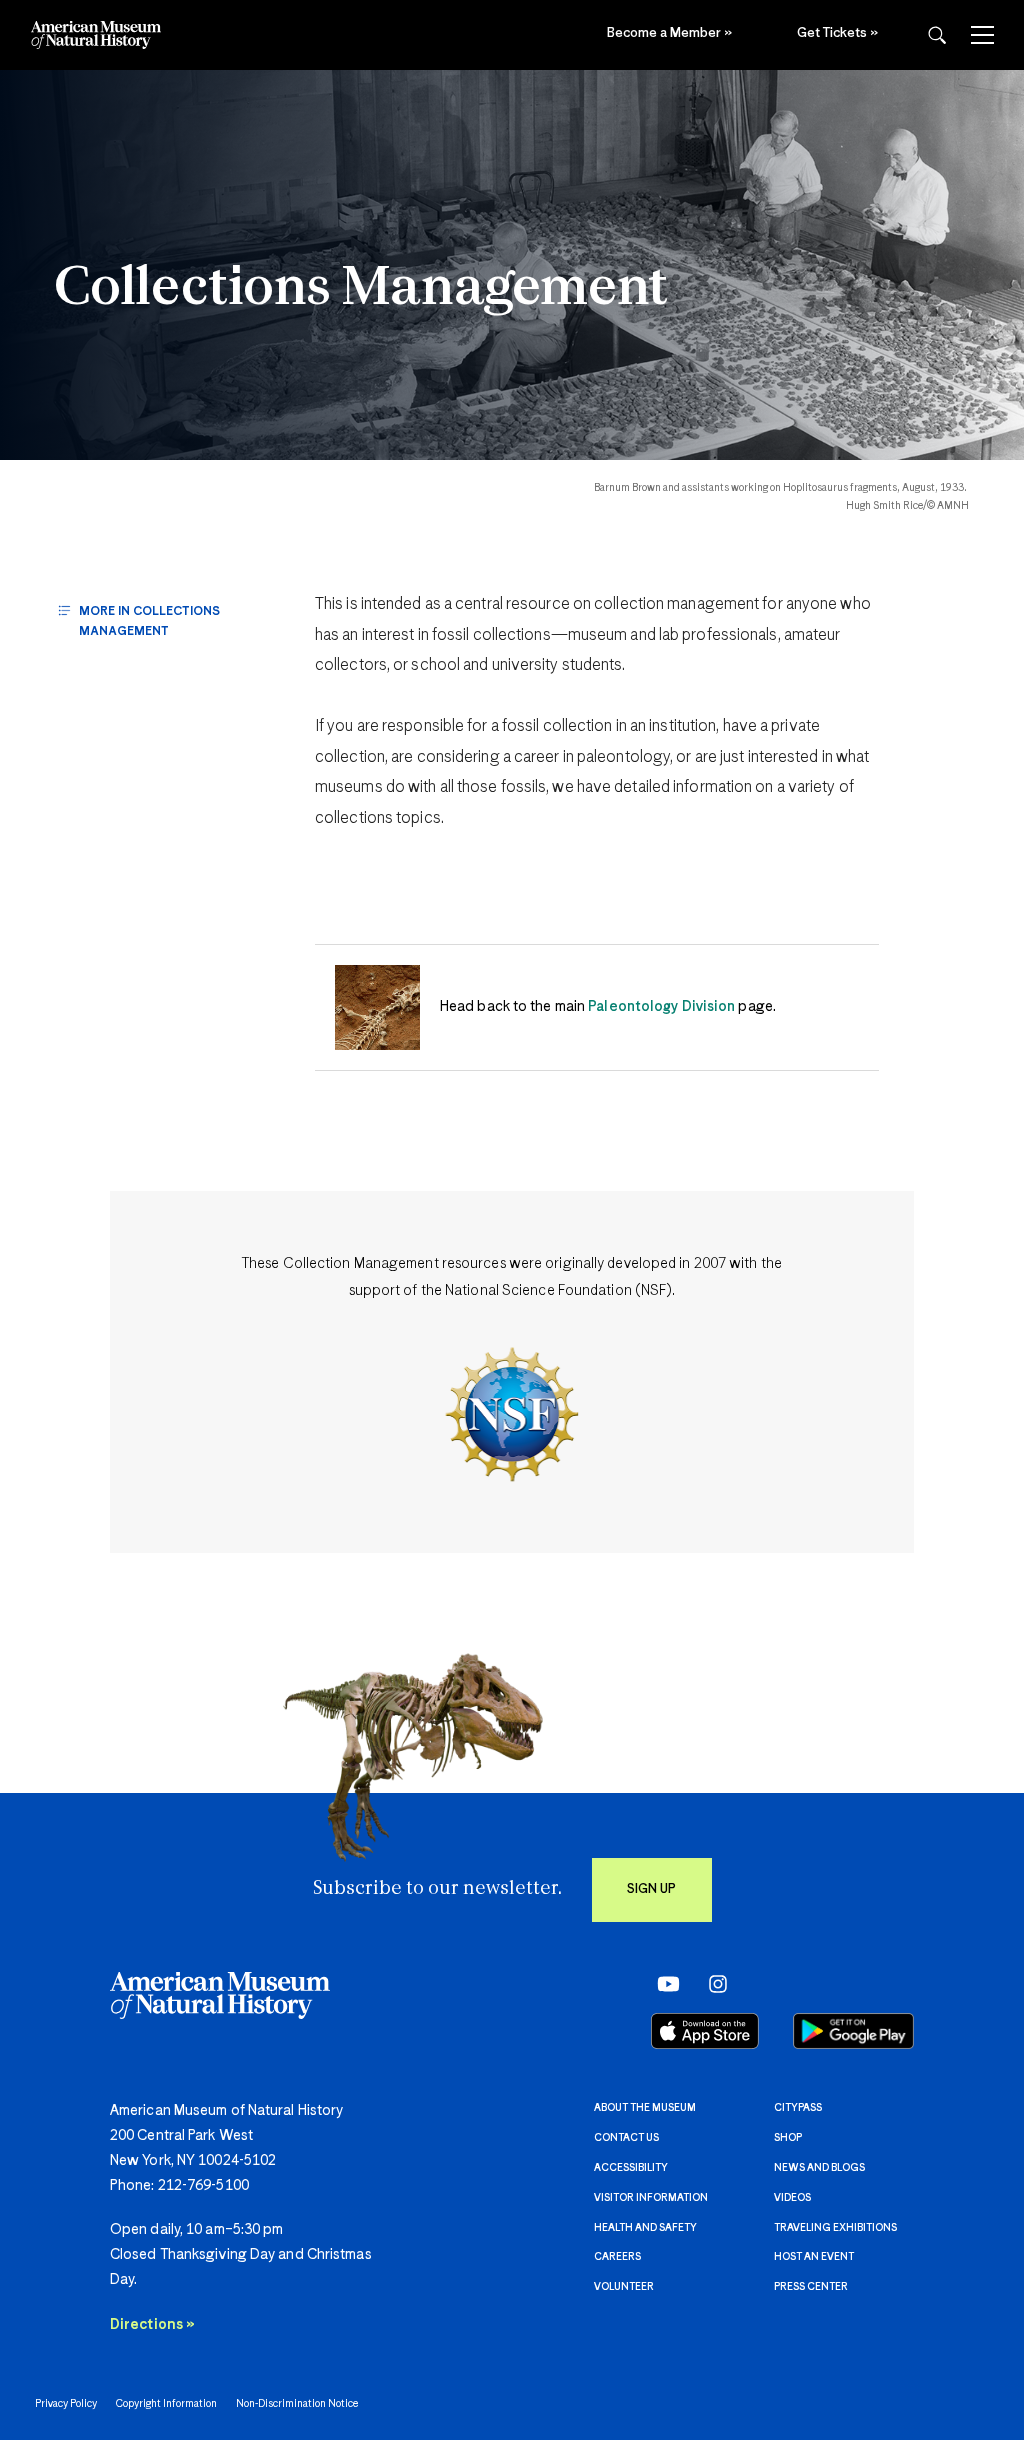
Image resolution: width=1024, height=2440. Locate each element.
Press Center (811, 2287)
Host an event (814, 2257)
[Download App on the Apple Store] (705, 2031)
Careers (617, 2257)
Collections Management (361, 290)
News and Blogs (819, 2168)
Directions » (152, 2325)
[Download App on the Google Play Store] (853, 2031)
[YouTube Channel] (663, 1984)
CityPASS (798, 2108)
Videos (792, 2198)
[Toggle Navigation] (982, 35)
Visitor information (651, 2198)
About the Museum (645, 2108)
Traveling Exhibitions (835, 2228)
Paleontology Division (661, 1007)
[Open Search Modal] (937, 35)
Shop (788, 2138)
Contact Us (626, 2138)
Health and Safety (645, 2228)
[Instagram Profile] (711, 1984)
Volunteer (624, 2287)
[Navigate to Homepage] (96, 35)
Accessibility (631, 2168)
